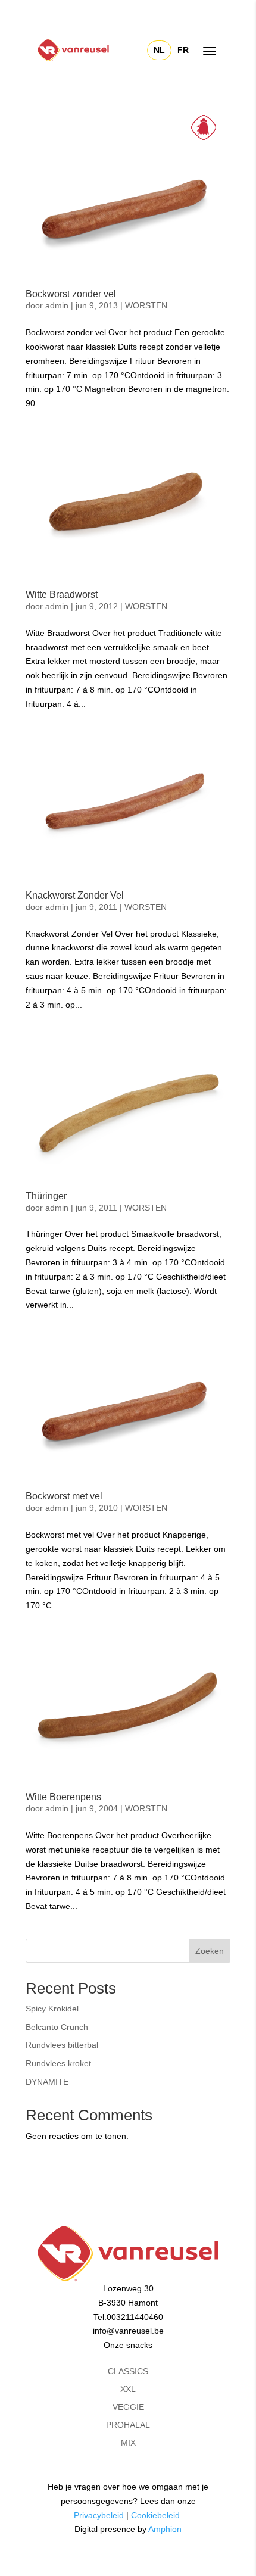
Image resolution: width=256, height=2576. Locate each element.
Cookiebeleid (155, 2515)
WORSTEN (146, 305)
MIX (128, 2443)
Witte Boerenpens (63, 1797)
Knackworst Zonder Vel (75, 895)
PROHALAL (128, 2425)
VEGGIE (128, 2407)
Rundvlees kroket (58, 2063)
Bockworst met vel (64, 1496)
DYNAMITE (47, 2082)
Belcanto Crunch (57, 2027)
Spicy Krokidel (52, 2009)
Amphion (165, 2529)
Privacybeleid (99, 2515)
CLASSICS (128, 2371)
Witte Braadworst (62, 595)
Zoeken (210, 1951)
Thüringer (46, 1196)
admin (57, 305)
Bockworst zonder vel (71, 294)
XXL (128, 2389)
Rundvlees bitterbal (62, 2045)
